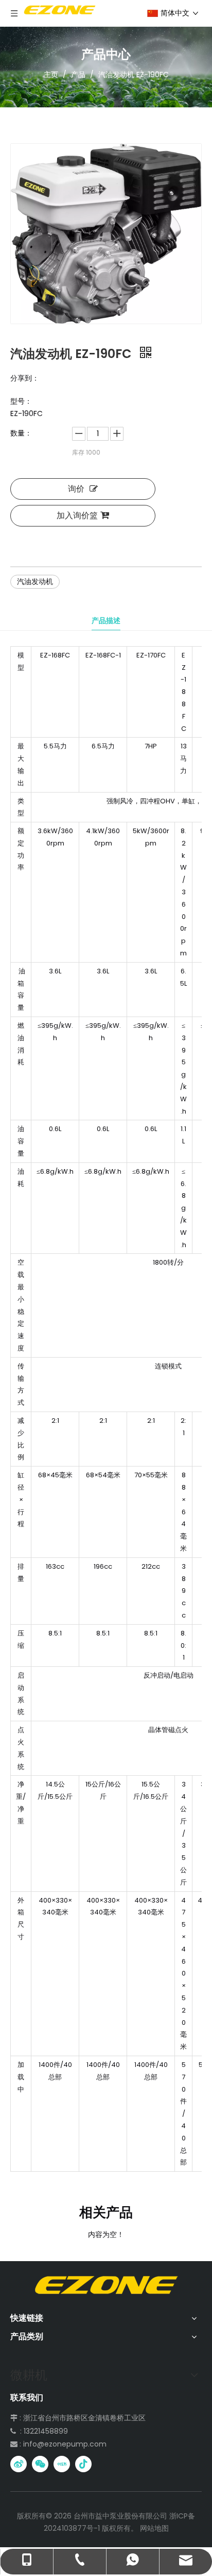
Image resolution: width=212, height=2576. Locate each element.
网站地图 (154, 2528)
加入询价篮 (77, 515)
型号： (21, 401)
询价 (76, 489)
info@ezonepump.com (65, 2444)
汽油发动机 (35, 581)
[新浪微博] (19, 2464)
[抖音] (83, 2464)
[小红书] (62, 2464)
